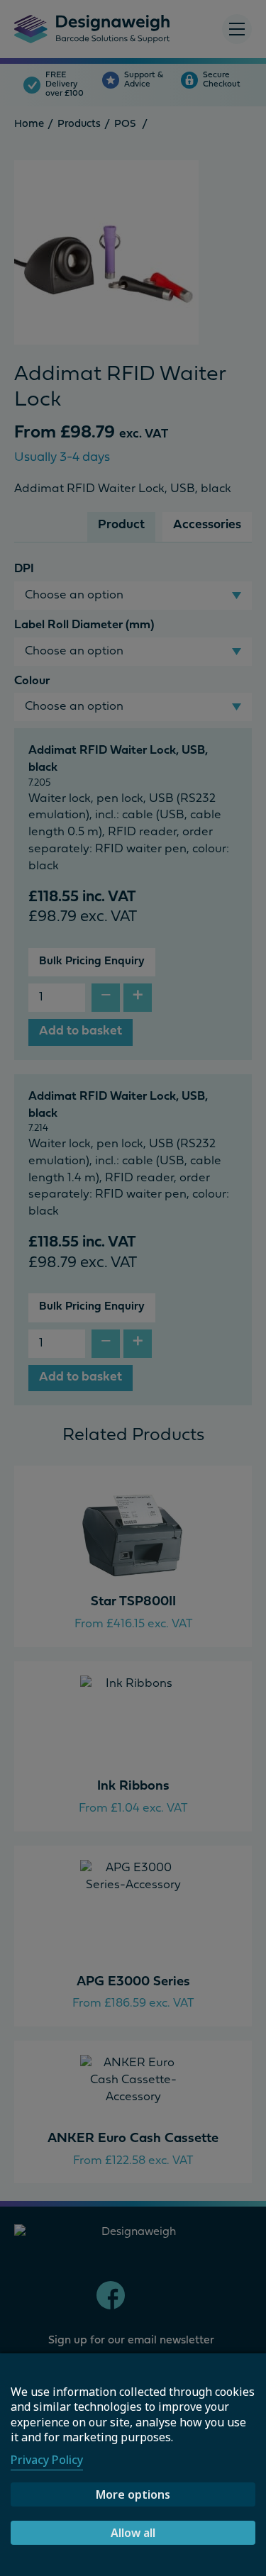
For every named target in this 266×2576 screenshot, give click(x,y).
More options (133, 2494)
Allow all (133, 2533)
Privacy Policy (47, 2460)
